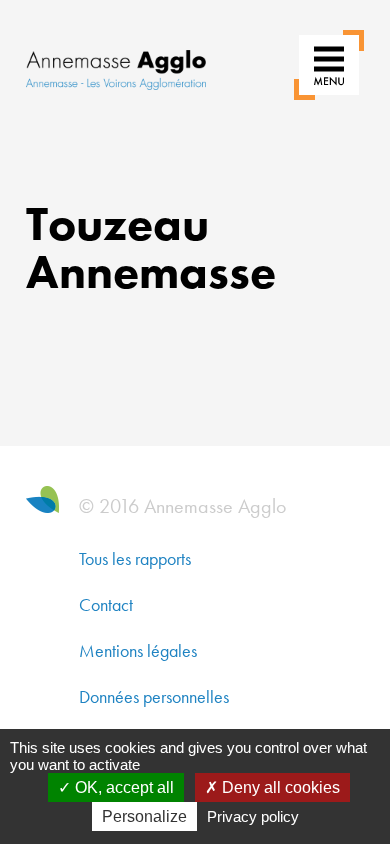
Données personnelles (154, 696)
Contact (106, 604)
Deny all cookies (279, 787)
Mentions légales (138, 650)
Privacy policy (253, 816)
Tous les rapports (135, 558)
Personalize (144, 816)
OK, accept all (122, 787)
